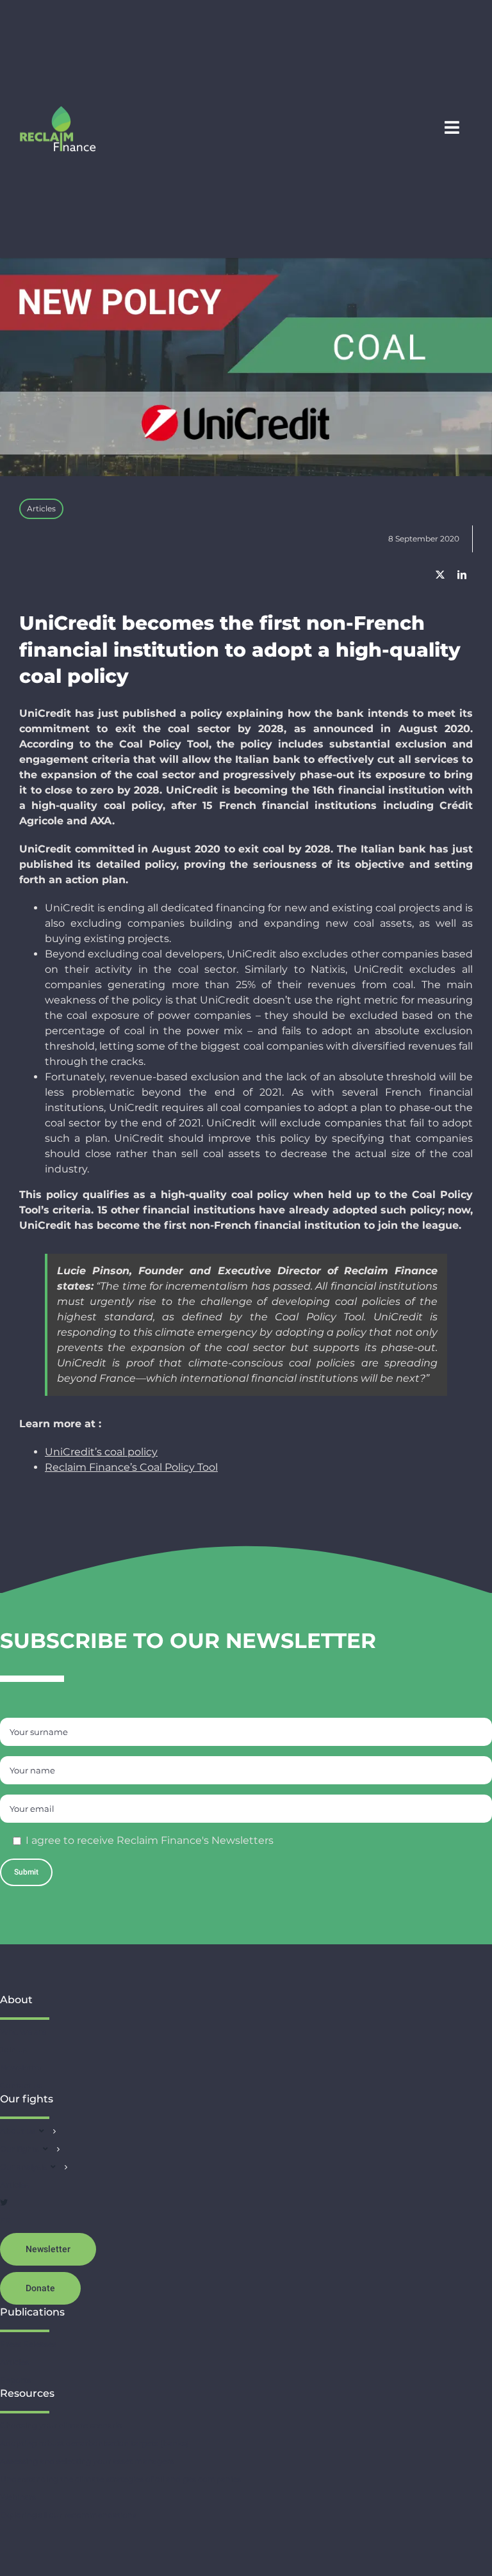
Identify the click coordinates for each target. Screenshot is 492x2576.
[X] (440, 575)
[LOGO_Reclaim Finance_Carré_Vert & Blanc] (58, 110)
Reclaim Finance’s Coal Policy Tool (131, 1467)
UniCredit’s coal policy (101, 1452)
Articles (41, 508)
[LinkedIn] (462, 575)
